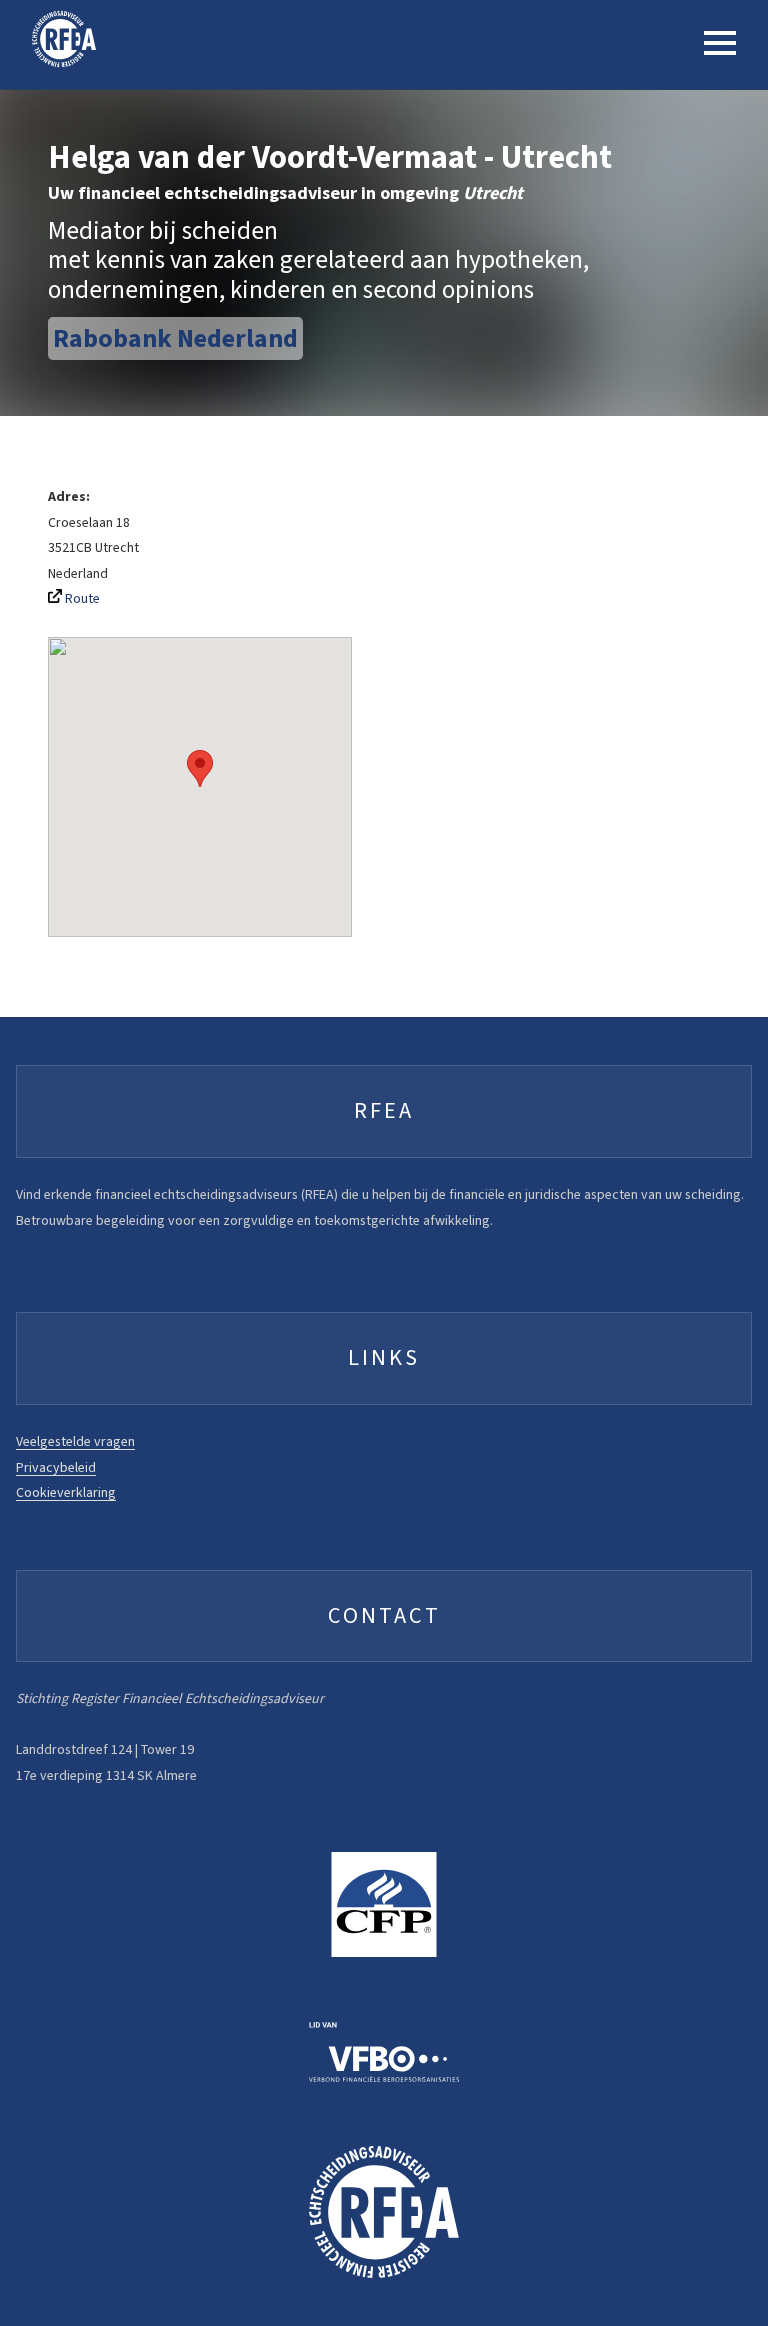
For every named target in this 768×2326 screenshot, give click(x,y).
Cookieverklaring (66, 1492)
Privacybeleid (56, 1467)
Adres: (69, 496)
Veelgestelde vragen (75, 1441)
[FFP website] (384, 1904)
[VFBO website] (384, 2051)
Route (81, 598)
